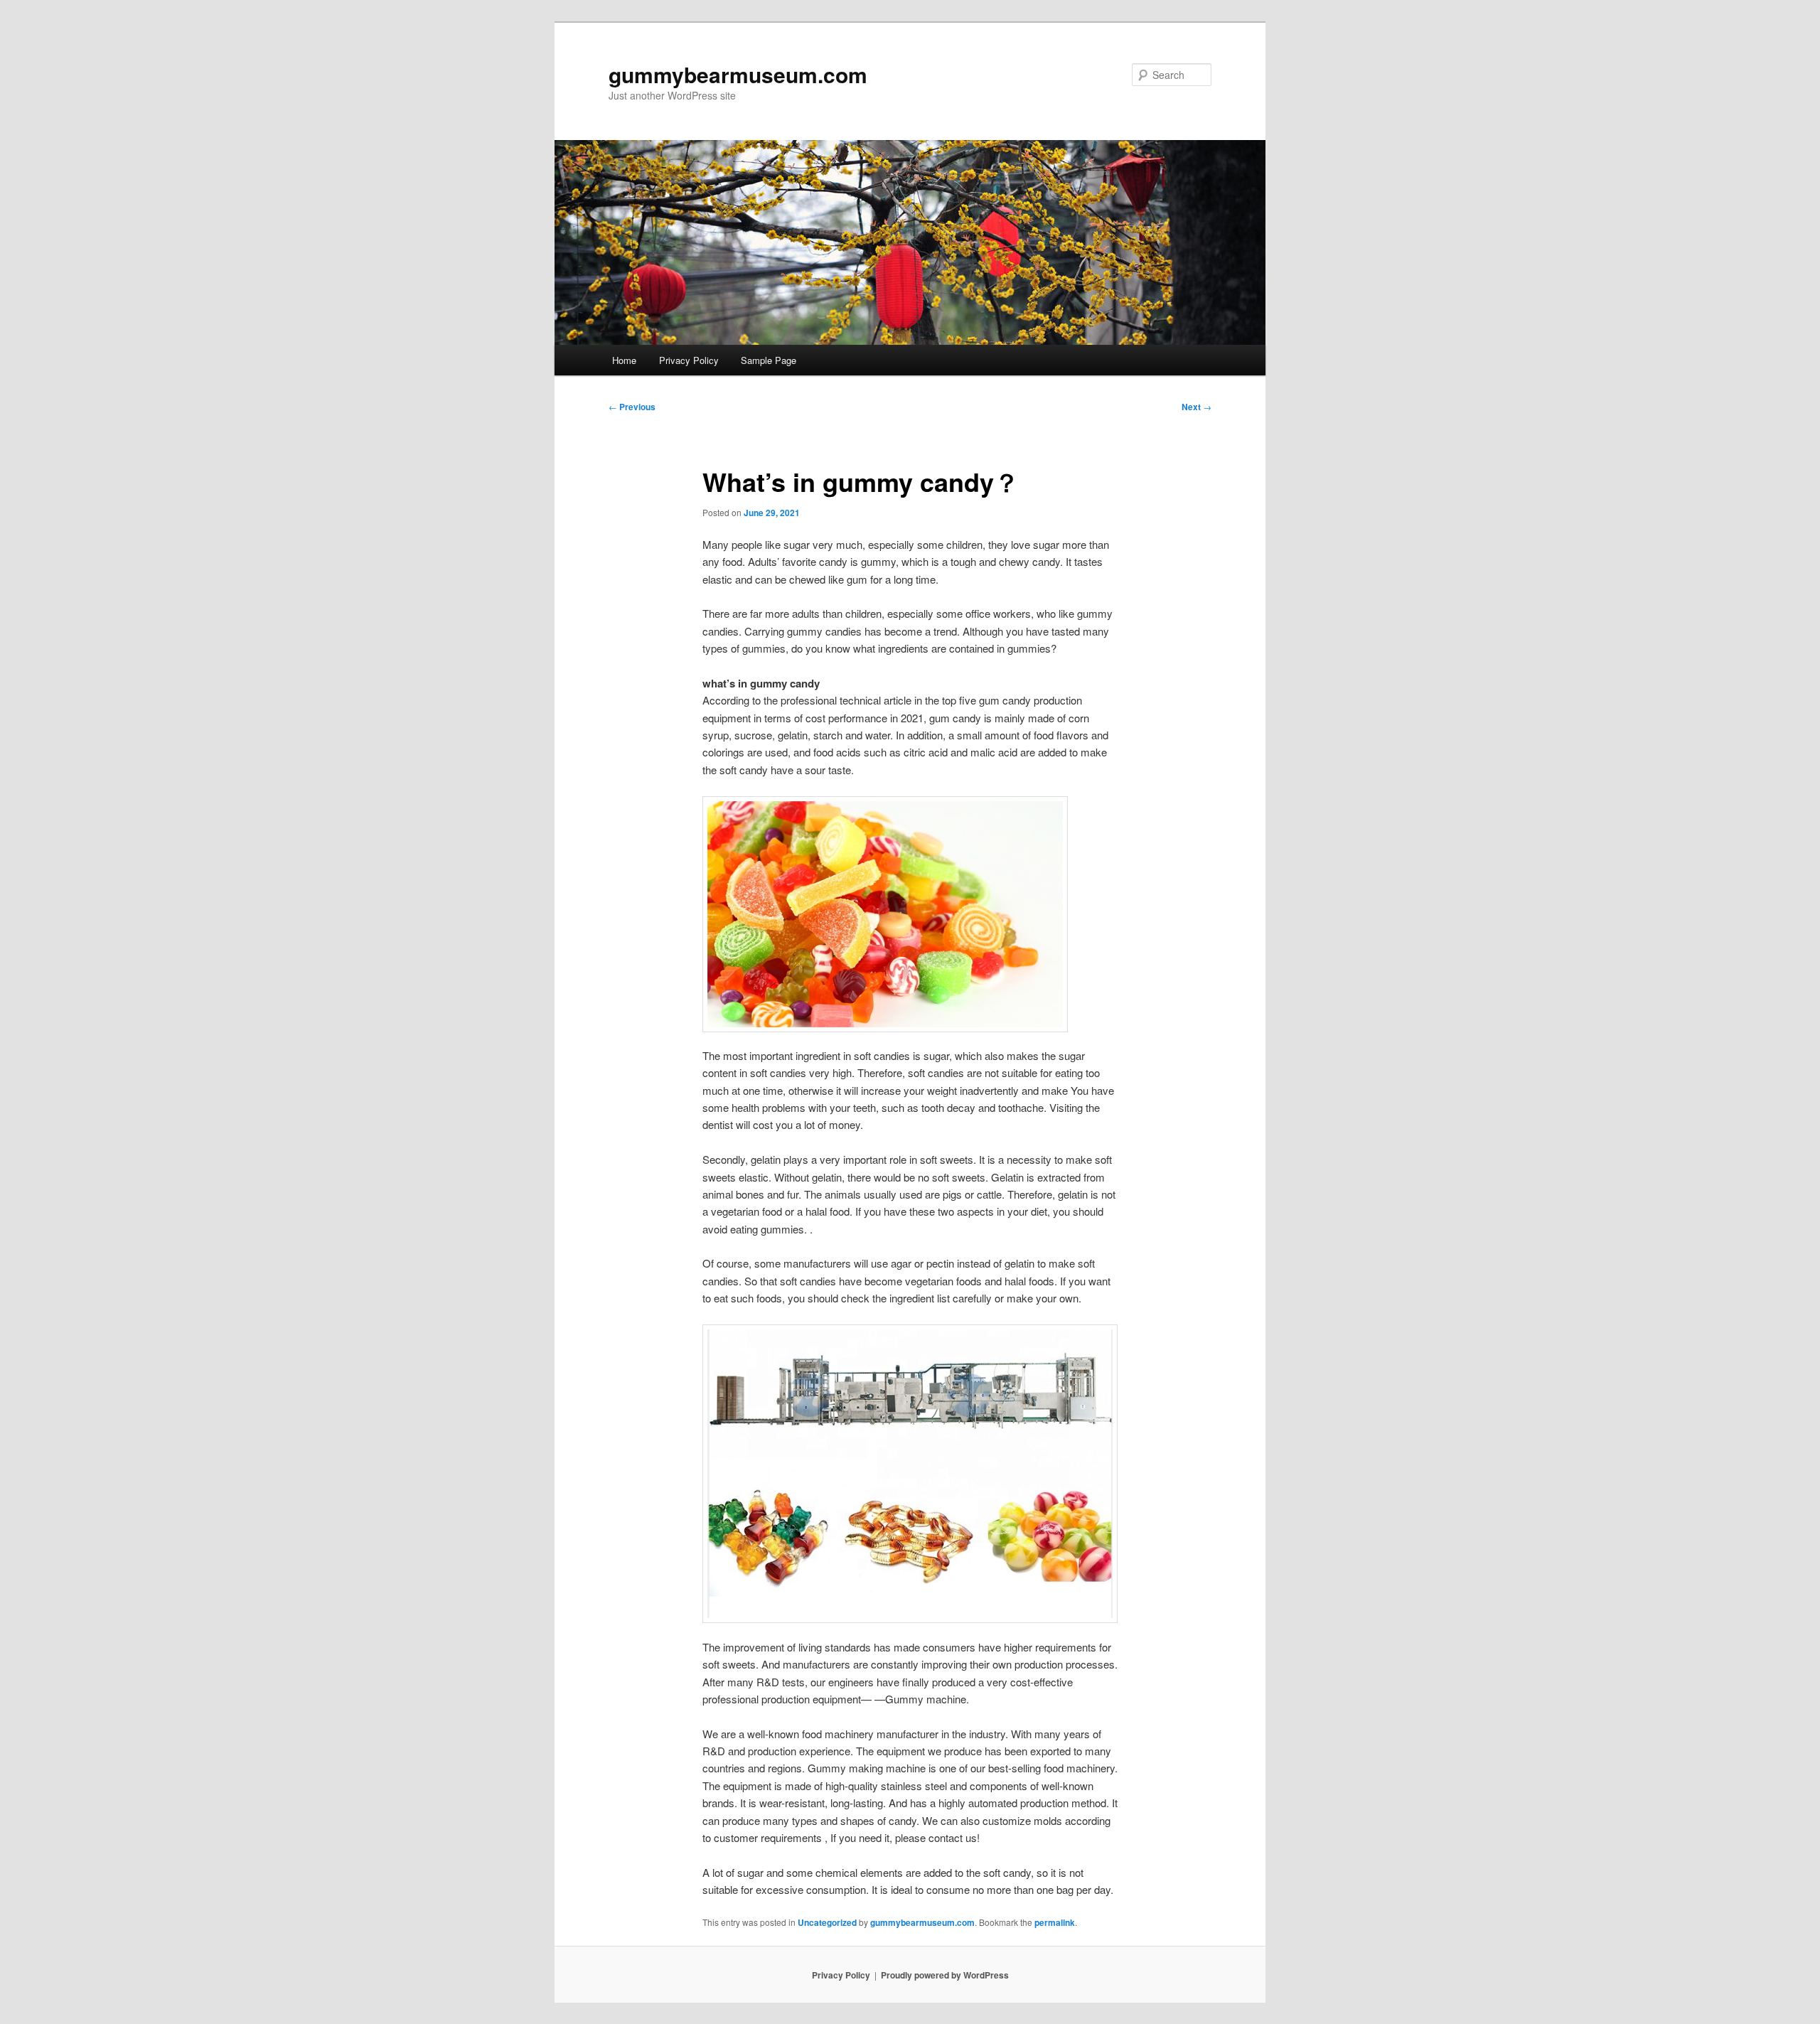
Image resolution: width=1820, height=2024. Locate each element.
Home (624, 360)
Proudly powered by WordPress (945, 1975)
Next (1197, 407)
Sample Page (769, 360)
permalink (1055, 1922)
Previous (632, 407)
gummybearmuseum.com (738, 74)
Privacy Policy (689, 360)
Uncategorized (827, 1922)
